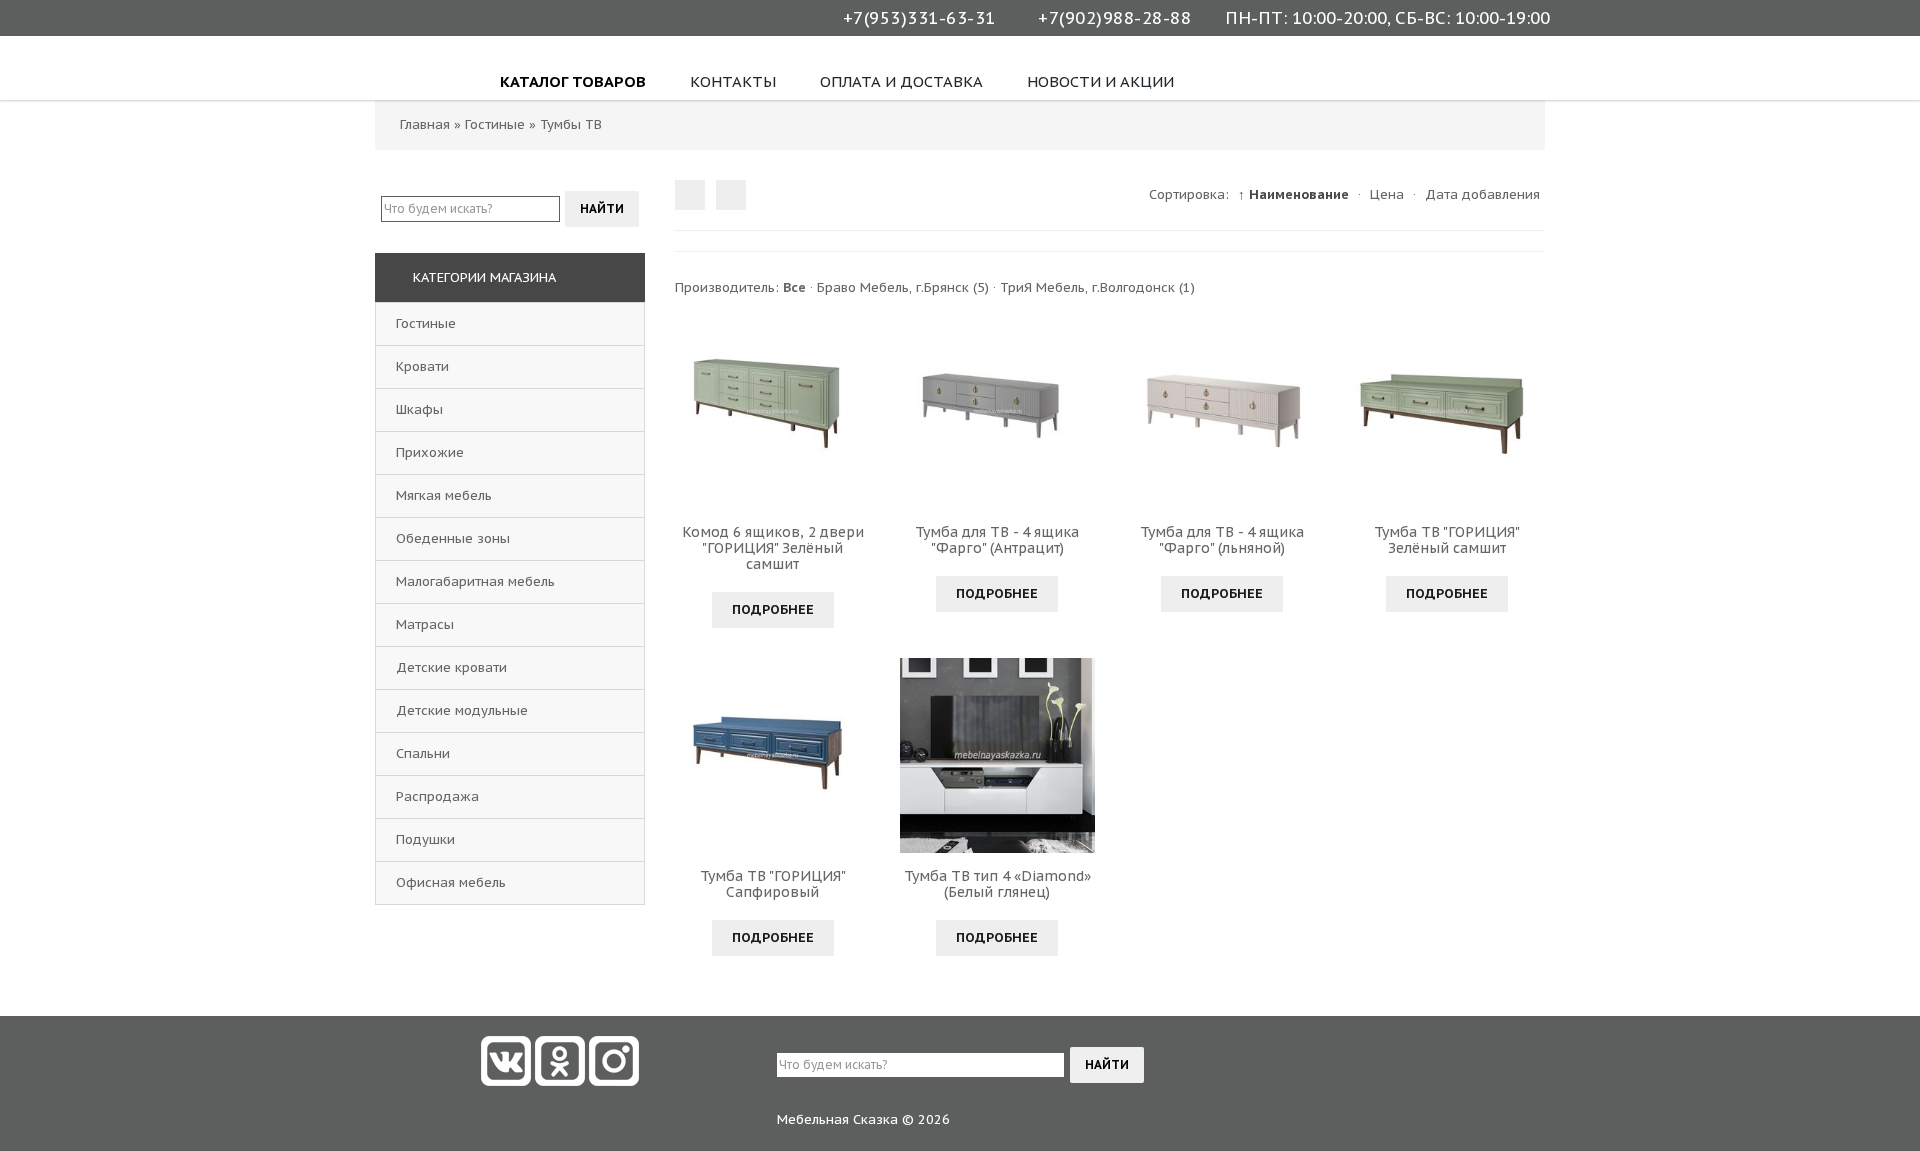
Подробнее (773, 609)
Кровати (422, 366)
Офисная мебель (451, 882)
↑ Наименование (1293, 194)
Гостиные (426, 323)
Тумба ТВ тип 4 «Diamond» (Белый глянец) (997, 884)
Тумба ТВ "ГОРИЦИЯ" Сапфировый (773, 884)
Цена (1387, 194)
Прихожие (430, 452)
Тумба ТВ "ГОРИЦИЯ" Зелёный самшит (1447, 540)
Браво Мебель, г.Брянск (903, 287)
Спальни (423, 753)
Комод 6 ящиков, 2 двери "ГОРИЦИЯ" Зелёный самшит (773, 548)
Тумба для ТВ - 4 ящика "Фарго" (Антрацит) (997, 540)
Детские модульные (462, 710)
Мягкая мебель (444, 495)
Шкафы (419, 409)
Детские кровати (451, 667)
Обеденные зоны (453, 538)
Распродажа (437, 796)
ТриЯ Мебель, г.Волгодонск (1097, 287)
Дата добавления (1482, 194)
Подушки (425, 839)
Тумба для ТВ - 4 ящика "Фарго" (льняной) (1222, 540)
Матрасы (425, 624)
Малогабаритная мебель (475, 581)
